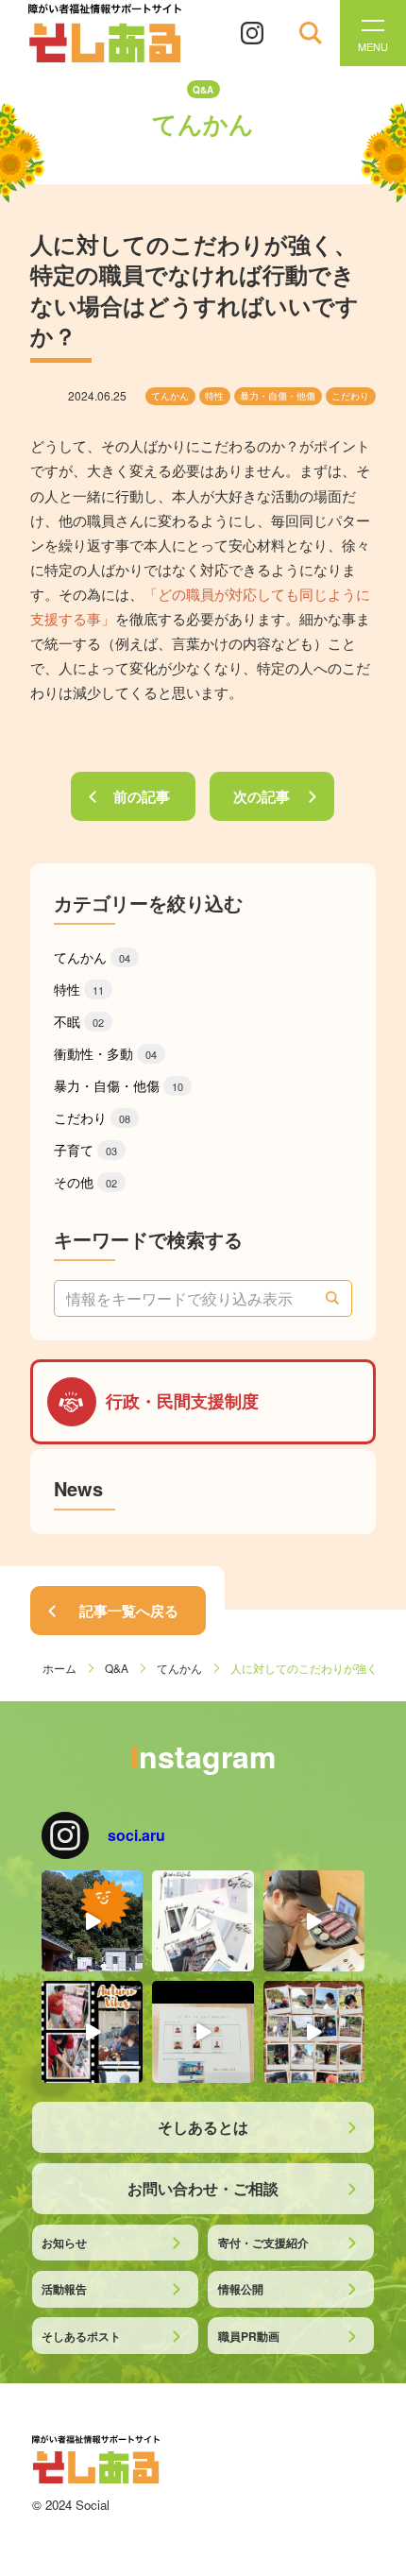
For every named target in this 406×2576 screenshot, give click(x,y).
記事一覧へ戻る (129, 1611)
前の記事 (142, 796)
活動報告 (64, 2289)
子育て (85, 1150)
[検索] (333, 1298)
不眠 (79, 1021)
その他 (85, 1182)
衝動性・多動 (105, 1053)
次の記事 (262, 796)
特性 (214, 396)
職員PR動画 (249, 2336)
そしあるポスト (81, 2336)
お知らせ (64, 2243)
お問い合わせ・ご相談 (203, 2188)
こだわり (350, 396)
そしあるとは (203, 2127)
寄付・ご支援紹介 (263, 2243)
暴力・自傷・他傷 (278, 396)
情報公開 (241, 2289)
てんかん (170, 396)
